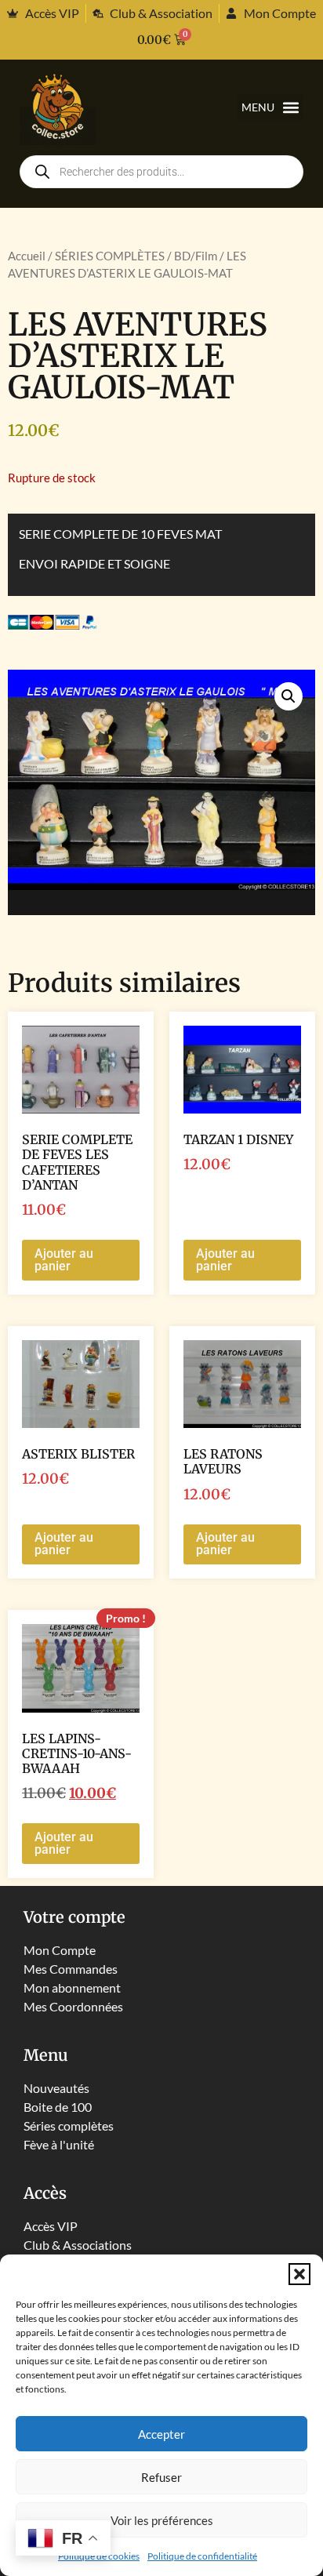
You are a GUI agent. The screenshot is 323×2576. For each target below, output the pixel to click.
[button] (299, 2274)
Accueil (27, 256)
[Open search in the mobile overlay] (161, 172)
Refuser (161, 2477)
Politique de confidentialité (202, 2556)
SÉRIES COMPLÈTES (110, 256)
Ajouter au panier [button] (64, 1260)
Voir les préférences (162, 2520)
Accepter (161, 2434)
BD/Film (196, 256)
